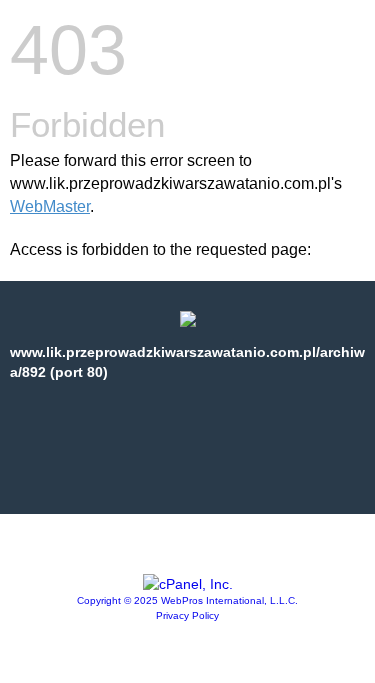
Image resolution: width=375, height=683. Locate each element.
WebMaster (50, 206)
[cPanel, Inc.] (188, 584)
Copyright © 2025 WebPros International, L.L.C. (187, 600)
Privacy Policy (187, 615)
